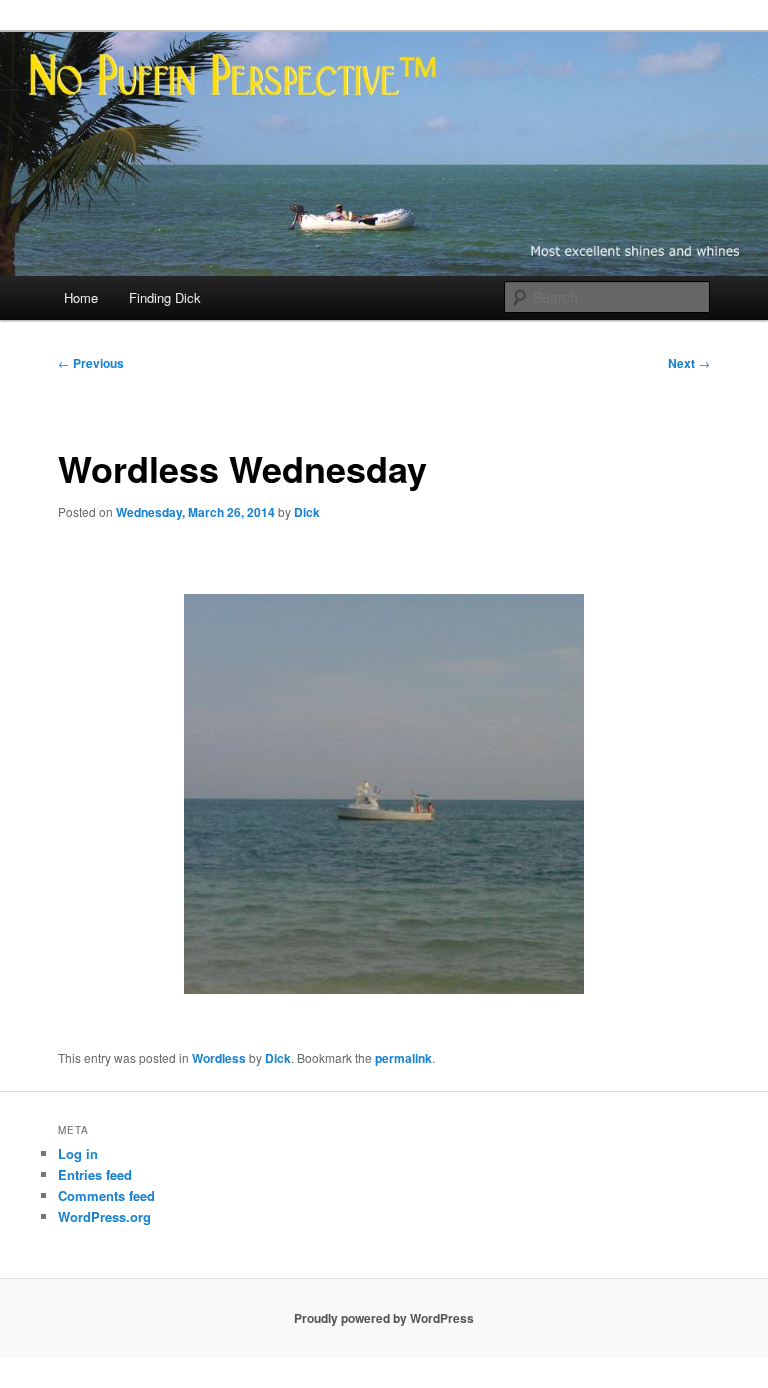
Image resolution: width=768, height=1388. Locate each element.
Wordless (219, 1058)
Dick (307, 512)
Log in (78, 1153)
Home (81, 297)
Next (689, 363)
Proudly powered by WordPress (384, 1318)
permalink (403, 1058)
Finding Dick (165, 297)
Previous (91, 363)
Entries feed (95, 1174)
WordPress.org (104, 1216)
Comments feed (106, 1195)
